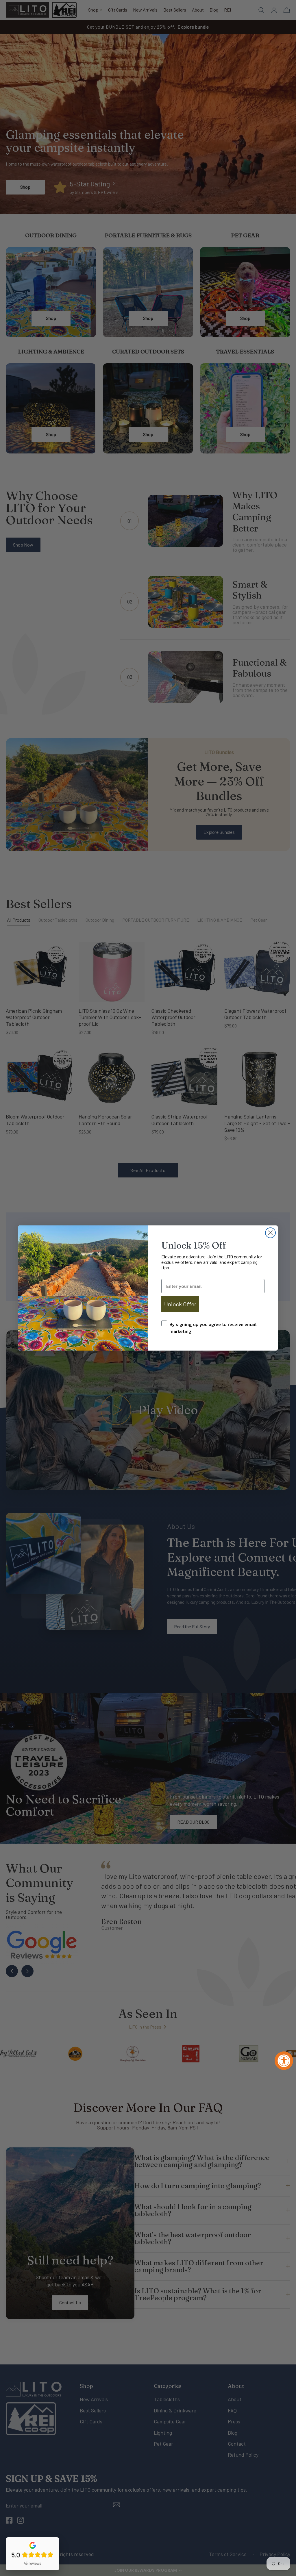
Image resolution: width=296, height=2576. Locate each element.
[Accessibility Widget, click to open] (284, 2061)
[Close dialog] (270, 1233)
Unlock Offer (180, 1304)
